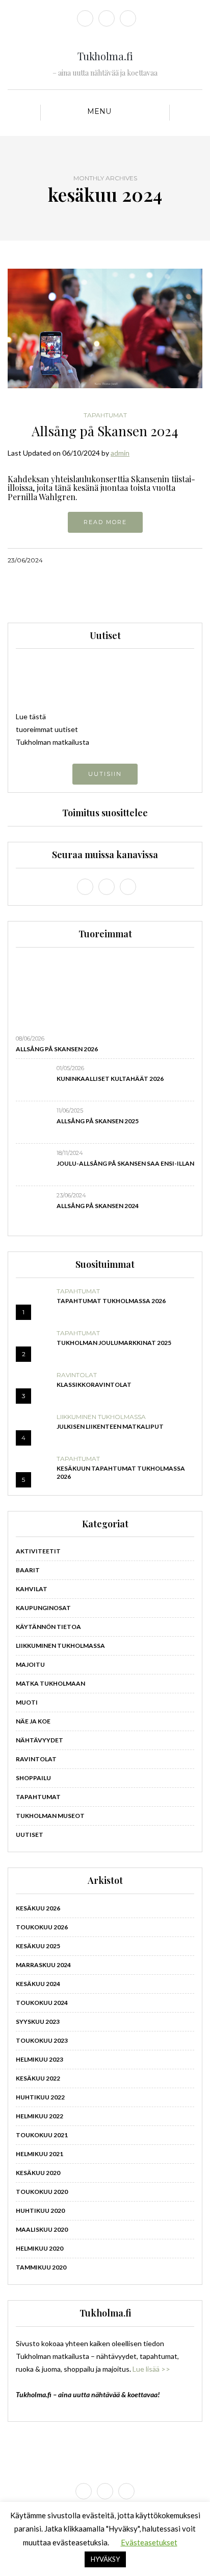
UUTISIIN (105, 774)
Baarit (28, 1570)
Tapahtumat (105, 415)
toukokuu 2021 (42, 2135)
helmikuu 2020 (40, 2248)
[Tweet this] (170, 560)
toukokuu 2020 (42, 2192)
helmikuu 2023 (40, 2059)
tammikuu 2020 (41, 2267)
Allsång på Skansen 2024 (105, 431)
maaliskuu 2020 (42, 2229)
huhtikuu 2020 (40, 2211)
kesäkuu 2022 (38, 2078)
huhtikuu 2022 (40, 2097)
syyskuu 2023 (38, 2022)
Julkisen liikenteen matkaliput (110, 1426)
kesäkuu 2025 (38, 1946)
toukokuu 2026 (42, 1927)
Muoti (27, 1702)
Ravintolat (77, 1375)
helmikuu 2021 (40, 2154)
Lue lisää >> (151, 2369)
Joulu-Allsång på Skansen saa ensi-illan (125, 1163)
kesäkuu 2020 (38, 2173)
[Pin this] (196, 560)
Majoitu (30, 1664)
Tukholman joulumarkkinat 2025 (114, 1343)
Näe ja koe (33, 1721)
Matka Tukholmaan (50, 1683)
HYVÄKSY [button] (105, 2559)
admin (120, 453)
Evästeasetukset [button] (149, 2542)
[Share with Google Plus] (183, 560)
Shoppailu (33, 1778)
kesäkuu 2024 (38, 1984)
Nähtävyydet (40, 1740)
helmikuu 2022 (40, 2116)
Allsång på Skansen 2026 (57, 1049)
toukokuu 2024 (42, 2003)
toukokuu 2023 (42, 2040)
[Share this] (158, 560)
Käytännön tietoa (48, 1627)
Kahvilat (32, 1589)
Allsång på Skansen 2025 (98, 1121)
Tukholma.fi (105, 56)
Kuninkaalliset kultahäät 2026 (110, 1079)
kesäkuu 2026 (38, 1908)
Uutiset (30, 1835)
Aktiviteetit (38, 1551)
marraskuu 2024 (43, 1965)
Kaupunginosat (43, 1608)
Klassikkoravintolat (94, 1385)
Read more (105, 522)
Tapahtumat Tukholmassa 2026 (111, 1301)
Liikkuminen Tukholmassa (101, 1417)
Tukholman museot (50, 1816)
